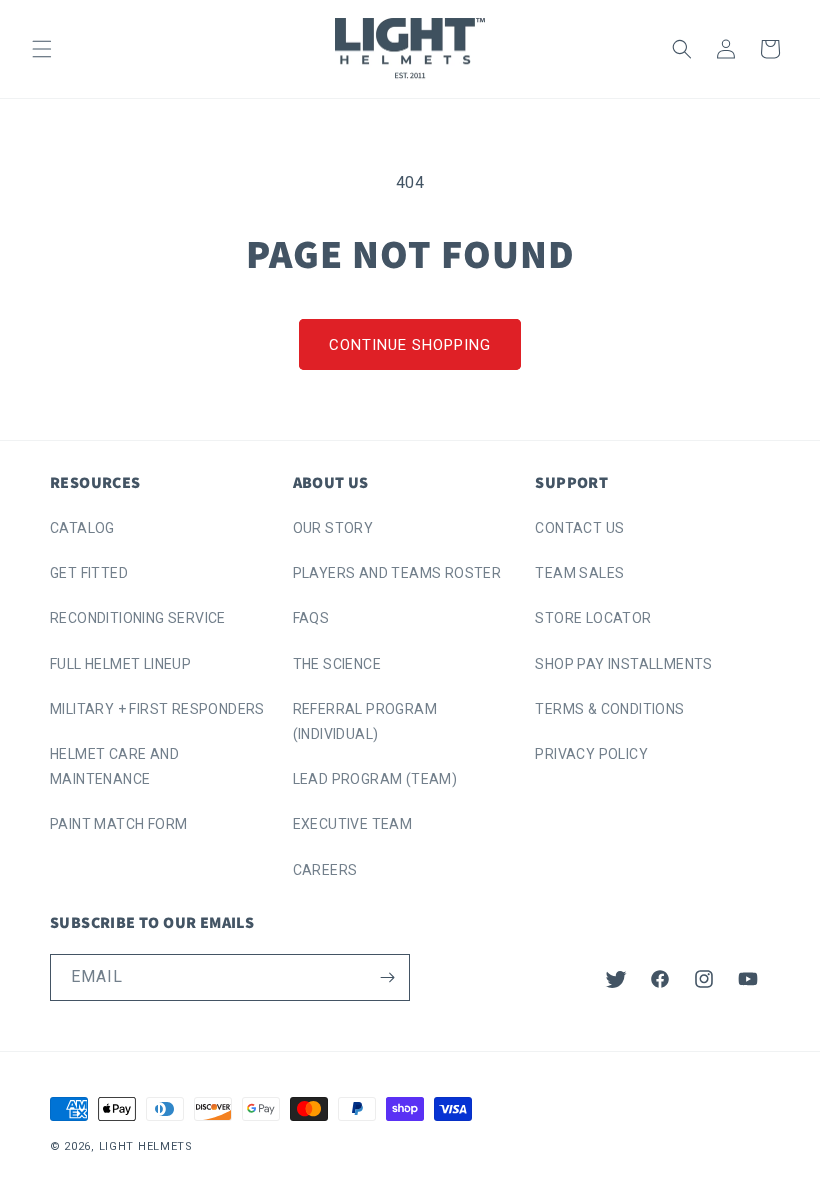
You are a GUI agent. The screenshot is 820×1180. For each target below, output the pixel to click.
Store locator (593, 618)
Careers (325, 870)
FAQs (311, 618)
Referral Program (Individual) (365, 721)
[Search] (682, 49)
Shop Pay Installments (623, 664)
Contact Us (579, 528)
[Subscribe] (387, 977)
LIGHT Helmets (146, 1146)
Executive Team (353, 824)
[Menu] (42, 49)
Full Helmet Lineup (120, 664)
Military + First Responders (157, 709)
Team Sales (579, 573)
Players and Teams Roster (397, 573)
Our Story (333, 528)
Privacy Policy (591, 754)
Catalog (82, 528)
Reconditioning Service (138, 618)
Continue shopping (410, 345)
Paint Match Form (118, 824)
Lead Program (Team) (375, 779)
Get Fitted (89, 573)
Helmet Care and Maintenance (114, 766)
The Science (337, 664)
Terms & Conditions (609, 709)
